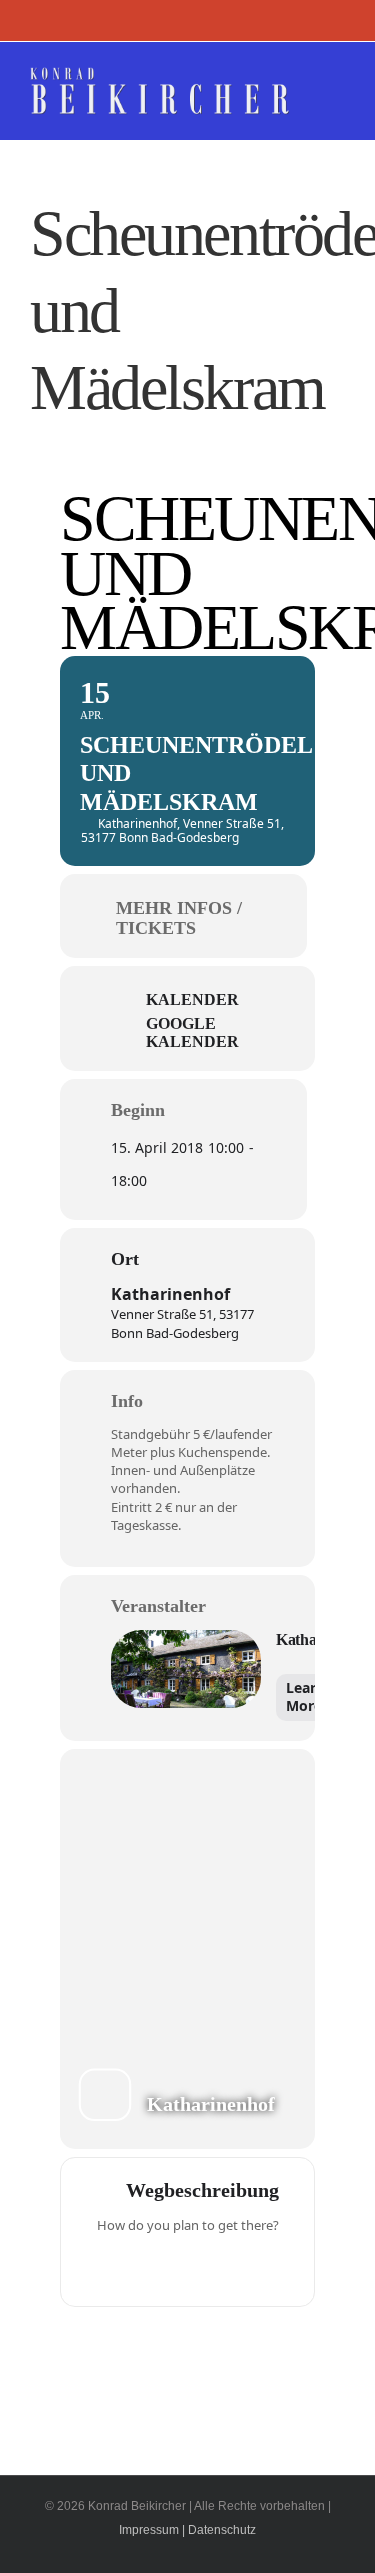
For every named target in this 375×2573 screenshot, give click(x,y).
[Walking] (227, 2267)
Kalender (192, 999)
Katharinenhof (170, 1294)
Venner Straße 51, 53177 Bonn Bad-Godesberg (182, 1323)
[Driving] (149, 2267)
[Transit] (188, 2267)
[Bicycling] (266, 2267)
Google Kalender (192, 1032)
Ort (125, 1259)
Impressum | (152, 2530)
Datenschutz (222, 2530)
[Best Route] (110, 2267)
